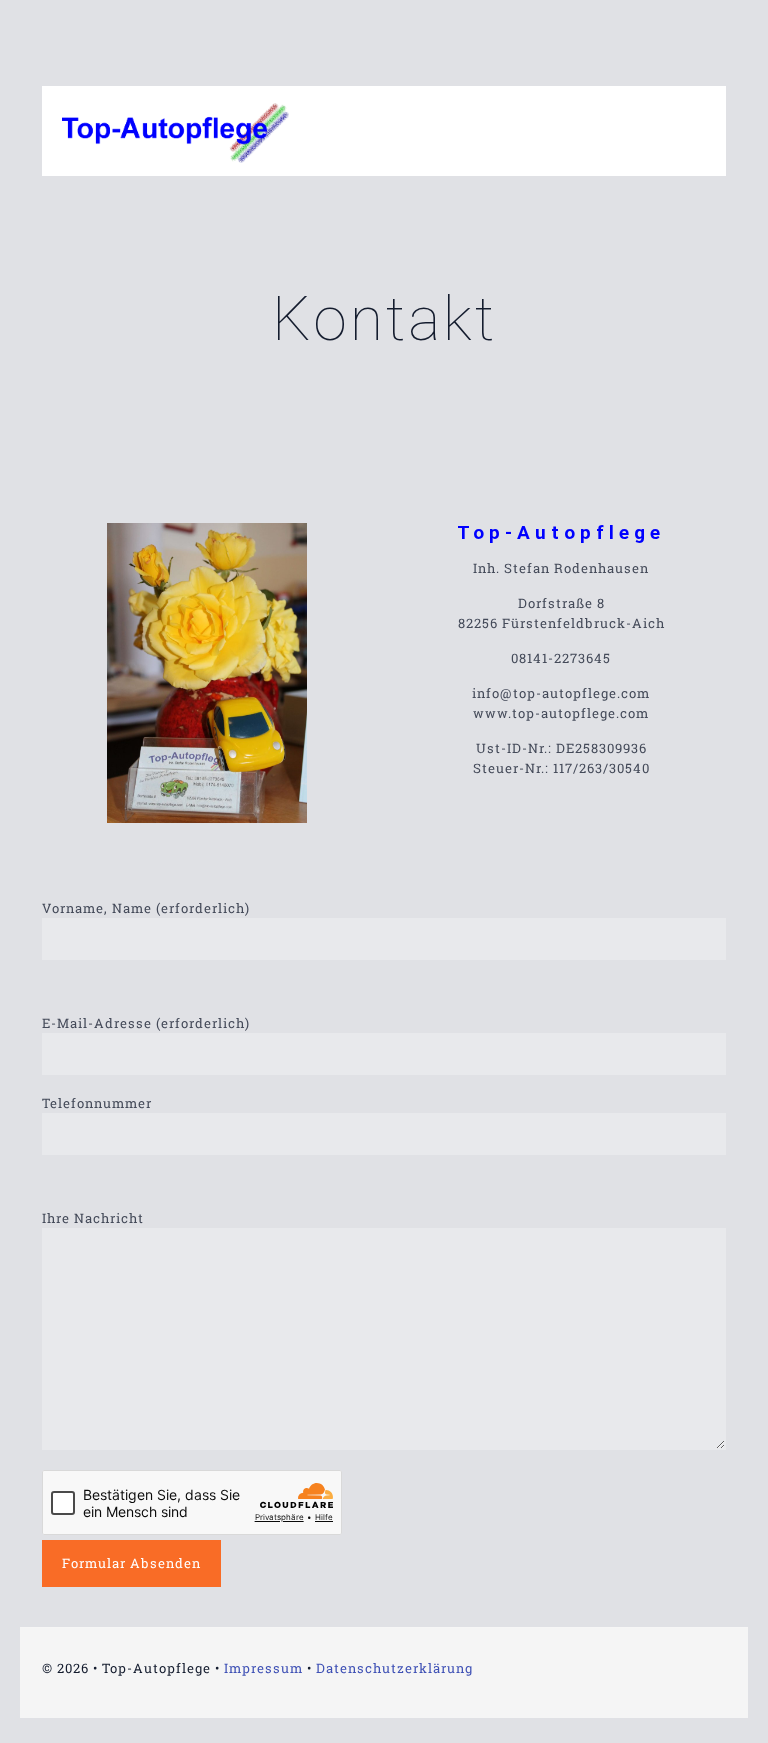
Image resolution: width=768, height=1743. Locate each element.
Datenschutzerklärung (394, 1668)
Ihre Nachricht (93, 1218)
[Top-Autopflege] (175, 131)
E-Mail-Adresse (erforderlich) (146, 1023)
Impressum (263, 1668)
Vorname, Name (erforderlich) (146, 908)
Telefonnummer (97, 1103)
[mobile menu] (694, 131)
